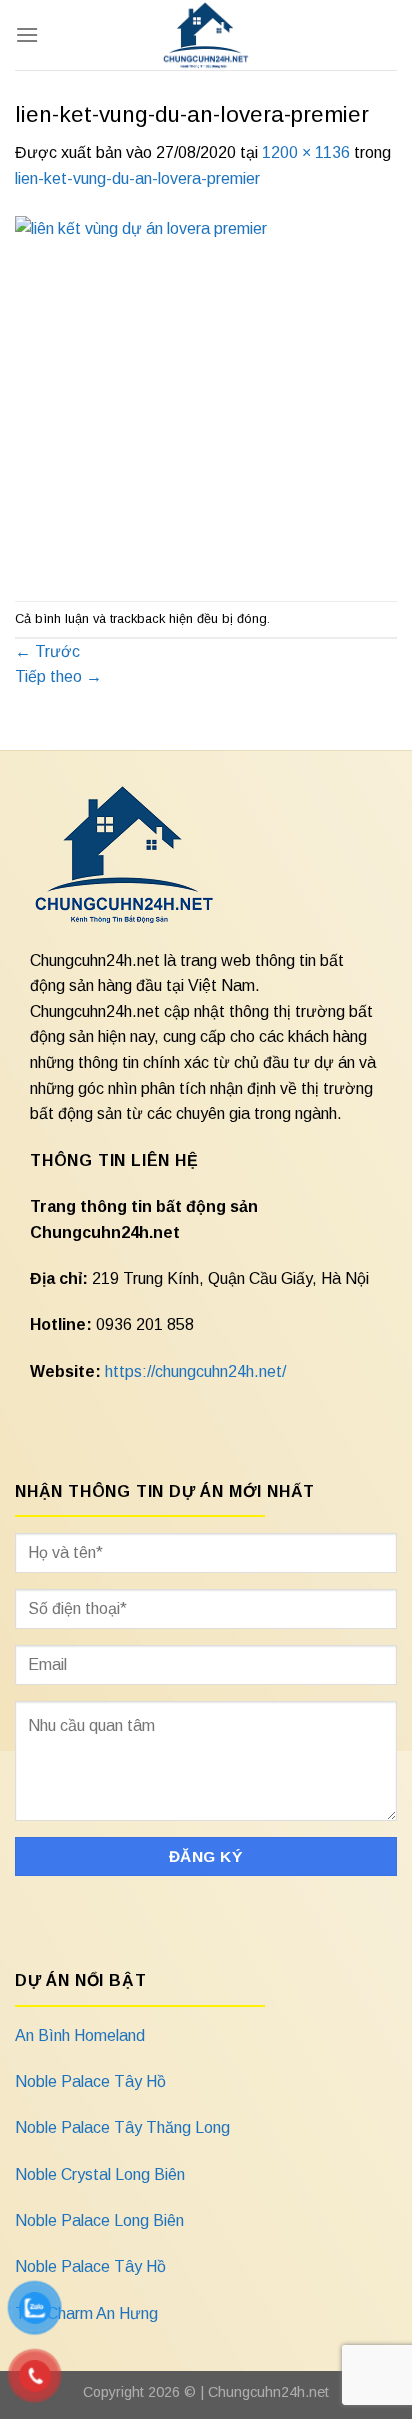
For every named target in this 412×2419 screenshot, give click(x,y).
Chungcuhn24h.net (268, 2392)
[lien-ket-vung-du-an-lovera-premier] (206, 395)
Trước (47, 651)
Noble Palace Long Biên (99, 2220)
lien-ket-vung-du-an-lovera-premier (137, 178)
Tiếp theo (58, 676)
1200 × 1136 (306, 152)
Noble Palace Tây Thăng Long (122, 2127)
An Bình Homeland (80, 2035)
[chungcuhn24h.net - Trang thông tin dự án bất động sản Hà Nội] (206, 35)
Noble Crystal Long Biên (100, 2174)
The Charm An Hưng (86, 2313)
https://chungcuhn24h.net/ (195, 1371)
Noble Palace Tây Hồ (90, 2081)
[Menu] (27, 34)
